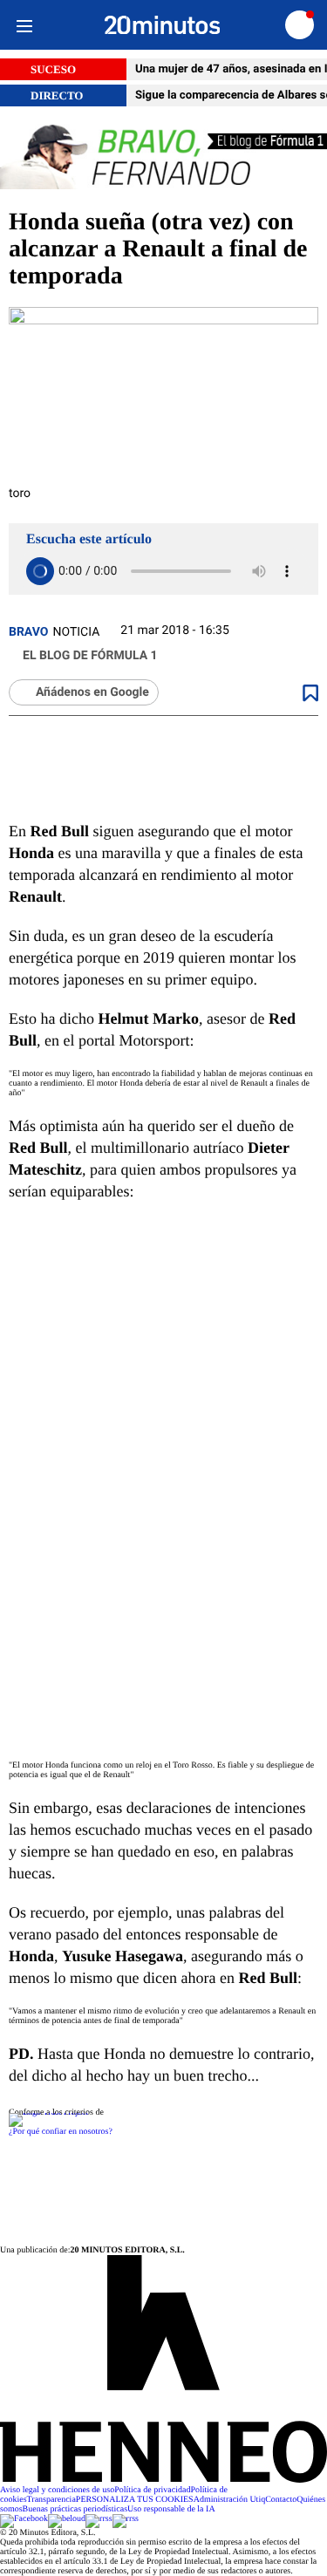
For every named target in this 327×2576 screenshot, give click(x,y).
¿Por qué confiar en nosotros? (61, 2132)
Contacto (281, 2500)
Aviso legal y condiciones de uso (57, 2490)
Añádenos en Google (92, 692)
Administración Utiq (230, 2500)
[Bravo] (163, 158)
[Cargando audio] (40, 571)
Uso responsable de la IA (171, 2509)
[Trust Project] (48, 2113)
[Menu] (24, 25)
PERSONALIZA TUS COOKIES (135, 2500)
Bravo (29, 632)
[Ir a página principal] (163, 25)
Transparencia (51, 2500)
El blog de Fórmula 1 (90, 656)
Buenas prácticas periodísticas (75, 2509)
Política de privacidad (152, 2490)
